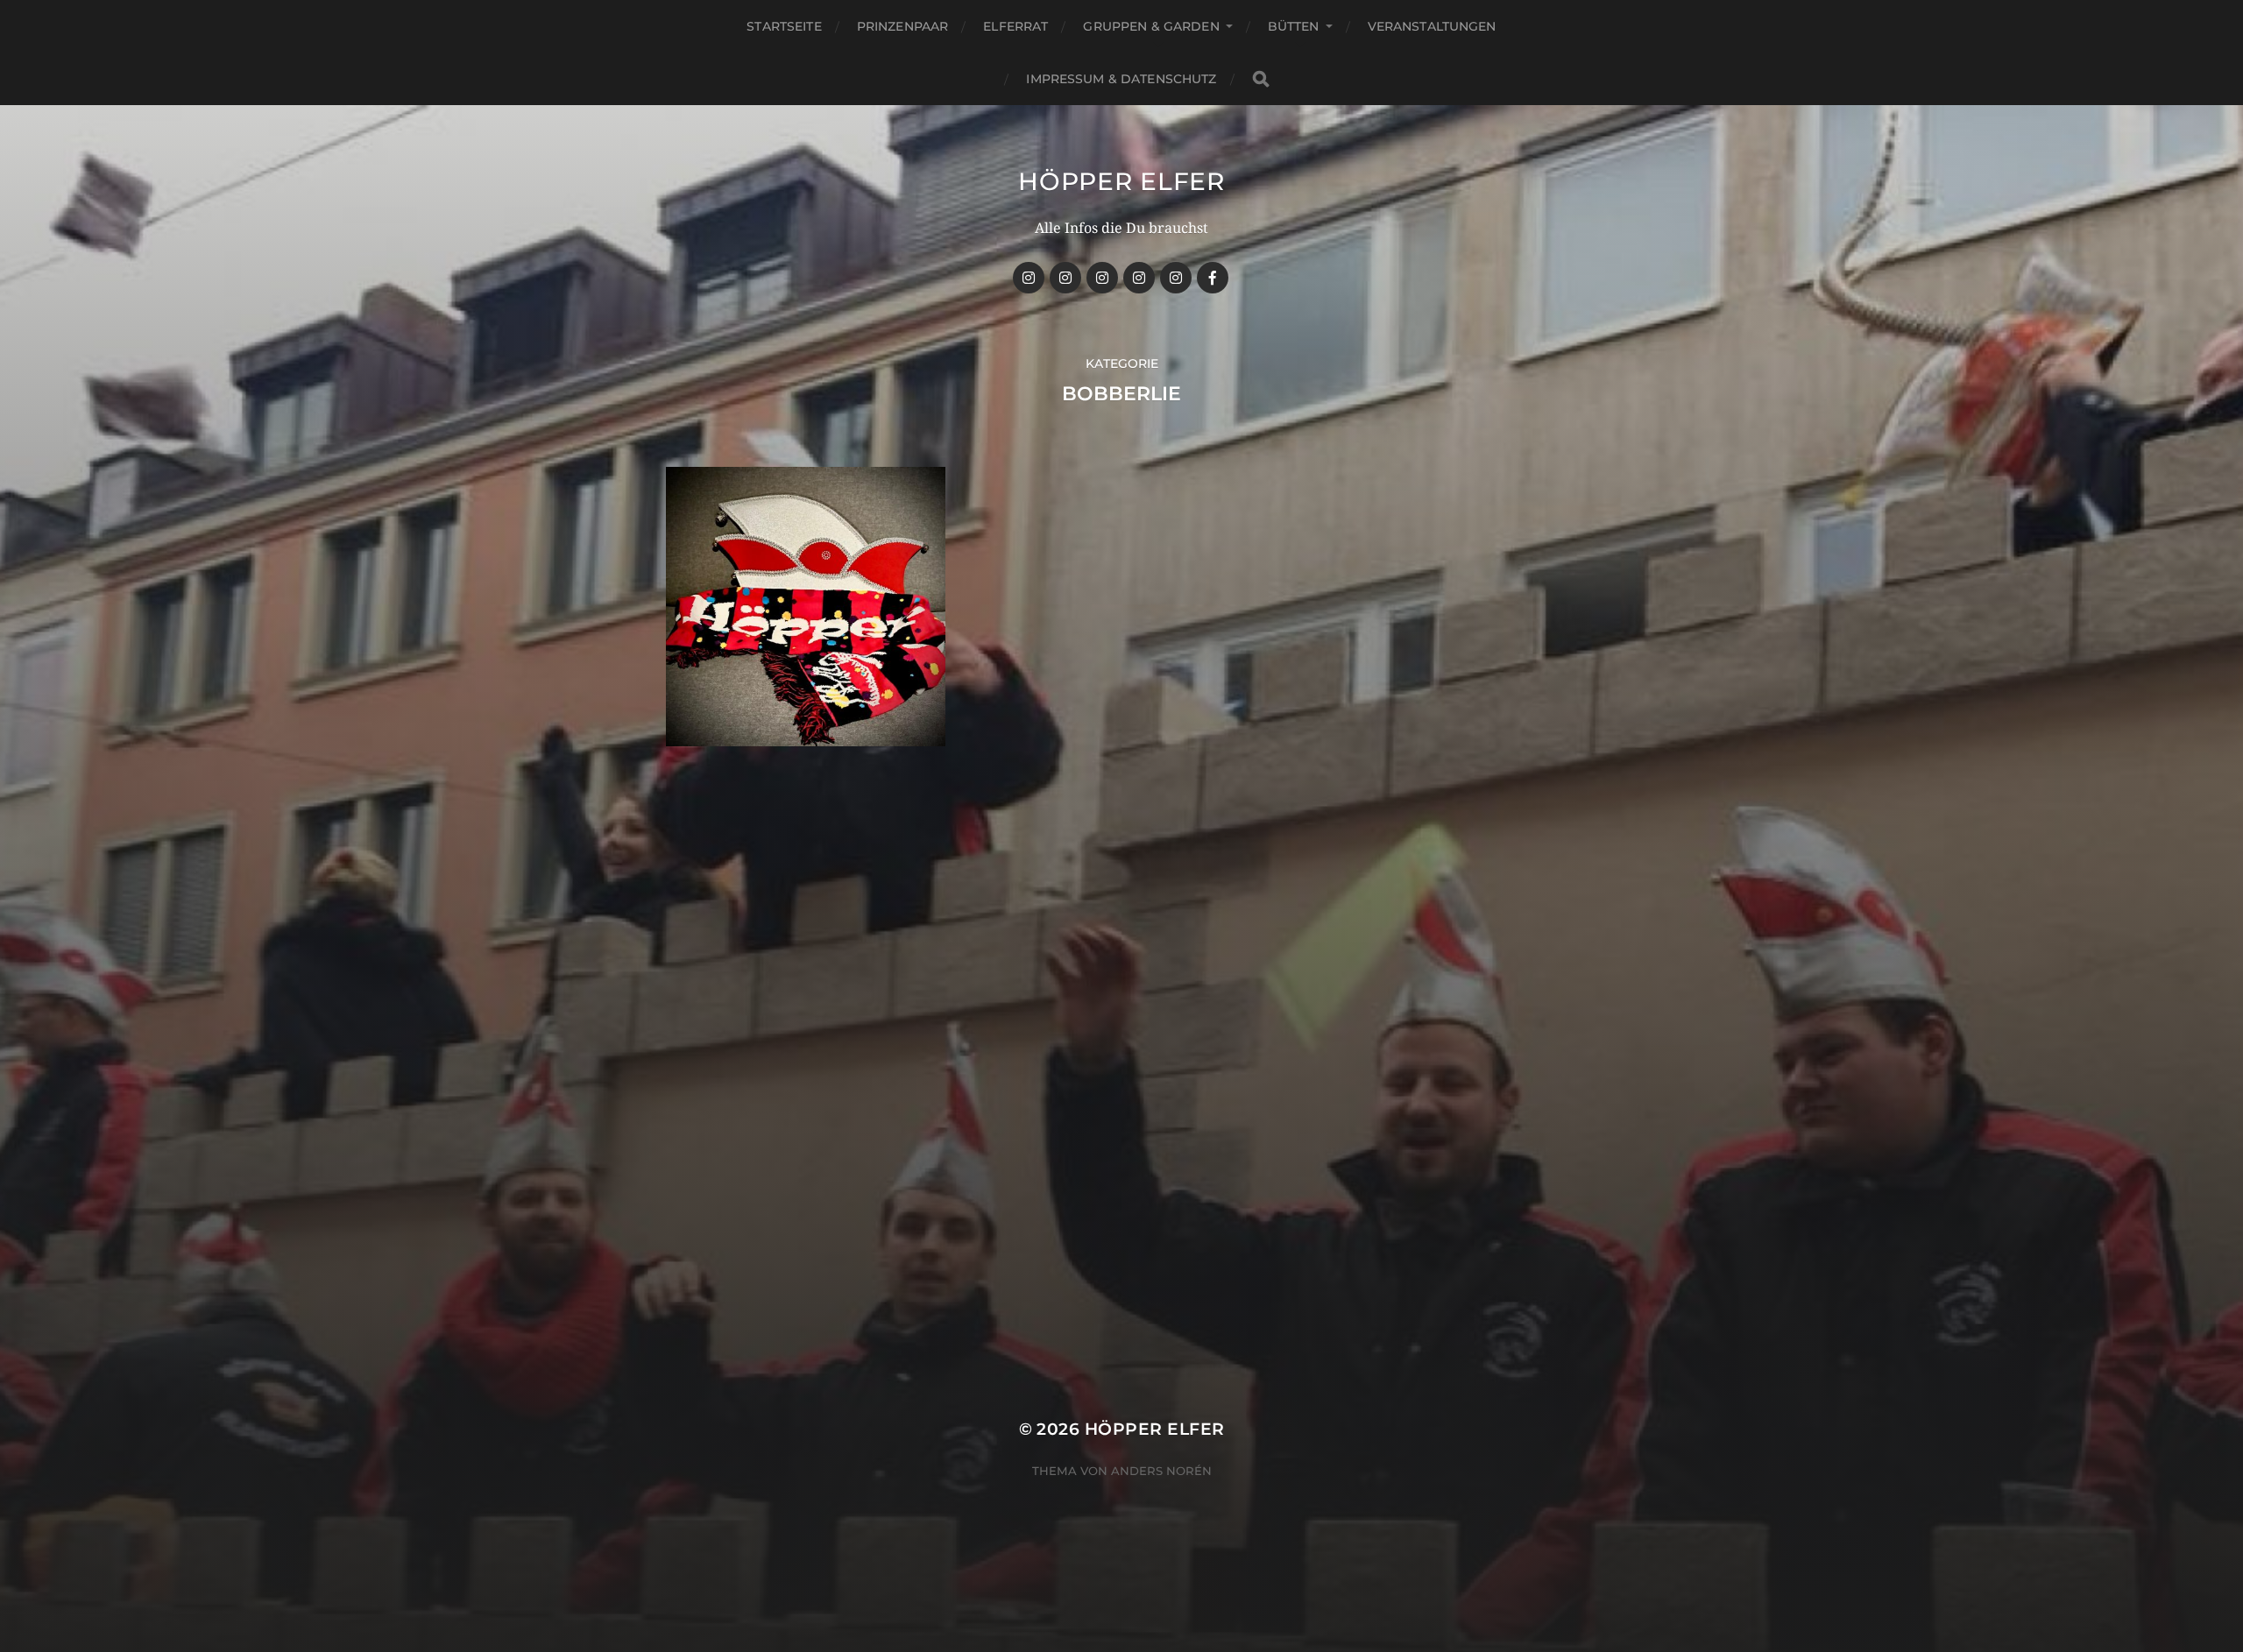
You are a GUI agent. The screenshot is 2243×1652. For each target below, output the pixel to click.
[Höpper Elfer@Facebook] (1213, 278)
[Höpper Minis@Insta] (1139, 278)
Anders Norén (1161, 1471)
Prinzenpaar (903, 26)
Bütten (1294, 26)
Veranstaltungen (1432, 26)
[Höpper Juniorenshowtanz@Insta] (1102, 278)
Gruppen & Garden (1151, 26)
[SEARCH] (1261, 79)
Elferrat (1015, 26)
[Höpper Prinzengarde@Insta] (1065, 278)
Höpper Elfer (1121, 181)
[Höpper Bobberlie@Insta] (1176, 278)
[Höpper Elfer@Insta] (1029, 278)
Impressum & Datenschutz (1121, 79)
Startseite (784, 26)
